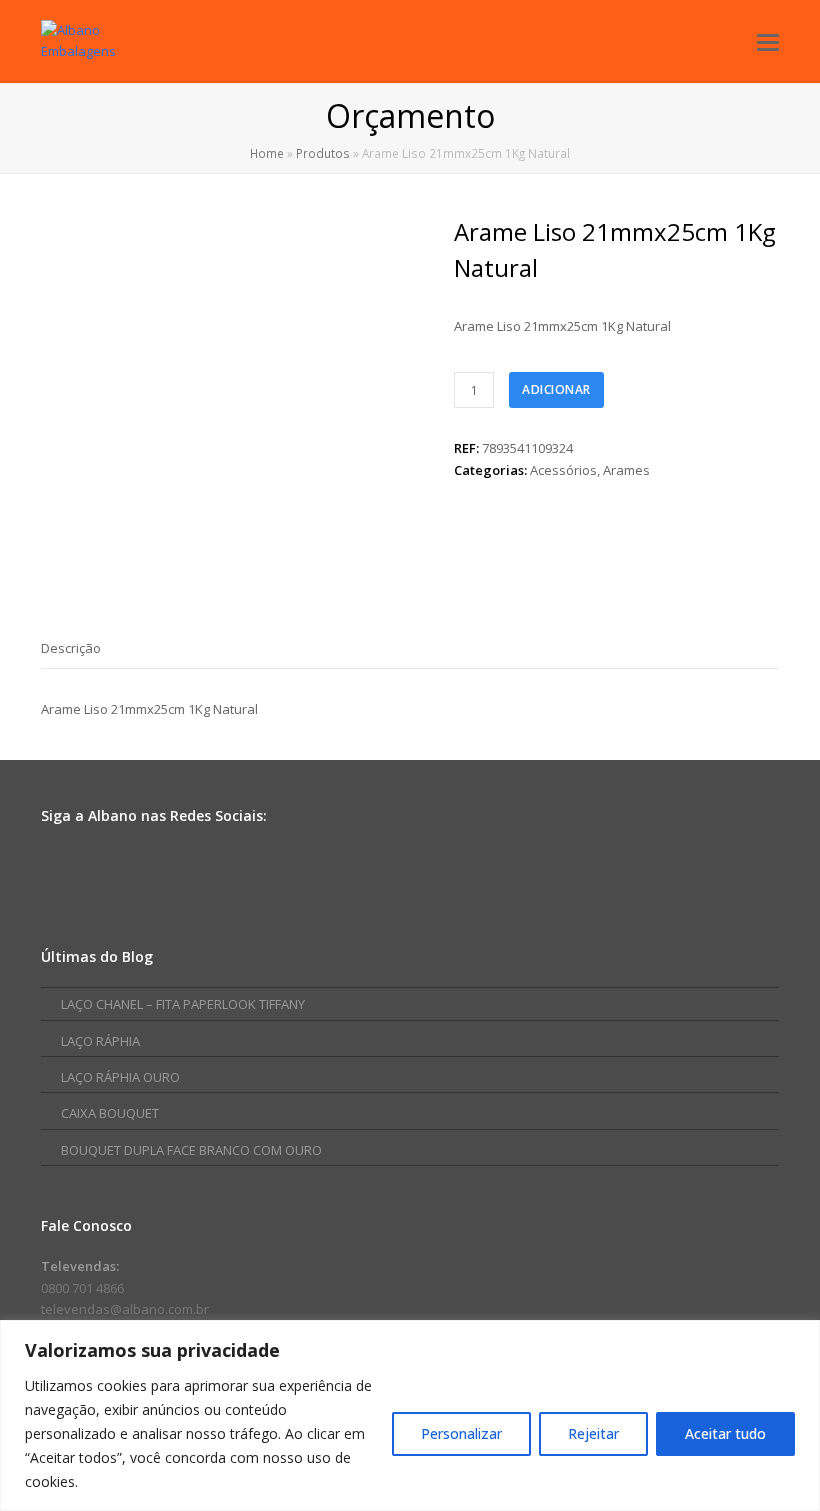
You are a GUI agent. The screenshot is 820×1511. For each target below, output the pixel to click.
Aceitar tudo (725, 1433)
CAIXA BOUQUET (110, 1113)
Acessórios (563, 470)
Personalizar (461, 1433)
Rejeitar (593, 1433)
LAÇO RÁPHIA (100, 1041)
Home (267, 153)
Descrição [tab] (71, 648)
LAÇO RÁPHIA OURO (120, 1077)
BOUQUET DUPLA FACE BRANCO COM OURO (191, 1150)
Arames (626, 470)
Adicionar (556, 389)
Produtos (323, 153)
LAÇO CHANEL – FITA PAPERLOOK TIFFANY (183, 1004)
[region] (410, 1415)
